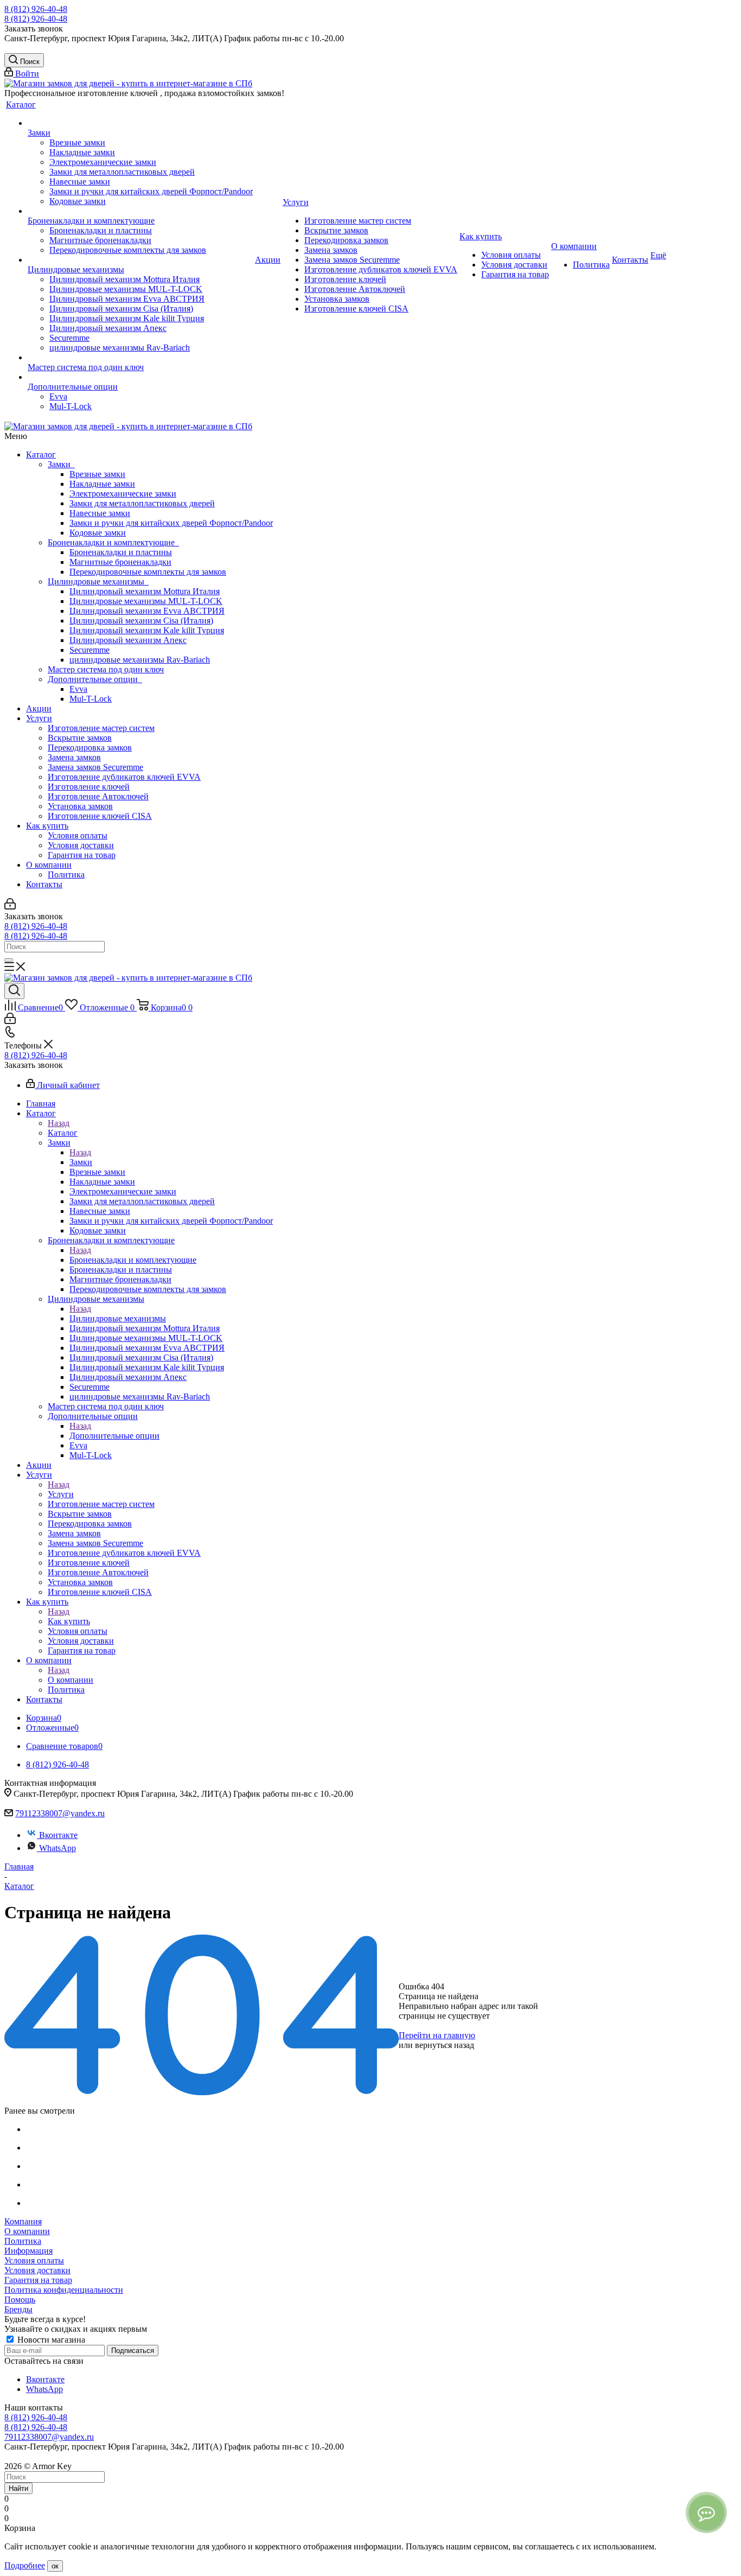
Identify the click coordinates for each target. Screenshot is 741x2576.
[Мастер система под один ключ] (140, 358)
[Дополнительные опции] (140, 377)
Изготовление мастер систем (101, 728)
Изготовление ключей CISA (100, 816)
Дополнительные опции (95, 679)
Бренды (18, 2309)
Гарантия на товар (82, 855)
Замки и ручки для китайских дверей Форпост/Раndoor (171, 523)
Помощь (20, 2300)
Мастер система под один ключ (106, 669)
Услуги (39, 718)
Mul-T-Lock (91, 699)
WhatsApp (58, 1848)
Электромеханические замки (123, 494)
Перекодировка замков (90, 748)
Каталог (41, 454)
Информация (28, 2251)
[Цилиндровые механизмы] (140, 260)
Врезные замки (97, 474)
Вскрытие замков (80, 738)
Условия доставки (81, 845)
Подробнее (25, 2565)
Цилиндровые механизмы (98, 581)
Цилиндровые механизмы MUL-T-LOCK (146, 601)
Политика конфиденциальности (64, 2290)
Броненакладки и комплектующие (113, 542)
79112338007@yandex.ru (60, 1813)
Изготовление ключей (89, 787)
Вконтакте (58, 1835)
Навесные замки (100, 513)
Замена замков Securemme (95, 767)
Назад (59, 1123)
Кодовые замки (98, 533)
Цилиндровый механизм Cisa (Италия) (141, 621)
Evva (78, 689)
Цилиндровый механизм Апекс (128, 640)
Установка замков (80, 806)
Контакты (44, 884)
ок (55, 2566)
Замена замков (74, 757)
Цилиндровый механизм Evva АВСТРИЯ (147, 611)
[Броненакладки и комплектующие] (140, 211)
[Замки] (140, 123)
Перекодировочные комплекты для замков (148, 572)
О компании (49, 865)
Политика (66, 874)
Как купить (47, 826)
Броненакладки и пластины (121, 552)
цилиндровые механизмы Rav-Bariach (140, 660)
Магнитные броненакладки (120, 562)
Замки (61, 464)
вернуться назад (445, 2045)
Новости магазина (50, 2340)
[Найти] (9, 960)
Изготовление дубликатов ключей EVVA (124, 777)
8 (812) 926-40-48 (36, 9)
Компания (23, 2221)
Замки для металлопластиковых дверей (142, 503)
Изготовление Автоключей (98, 796)
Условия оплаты (78, 835)
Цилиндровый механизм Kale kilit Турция (147, 630)
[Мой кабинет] (10, 907)
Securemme (90, 650)
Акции (39, 708)
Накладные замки (102, 484)
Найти (18, 2488)
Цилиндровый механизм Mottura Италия (145, 591)
